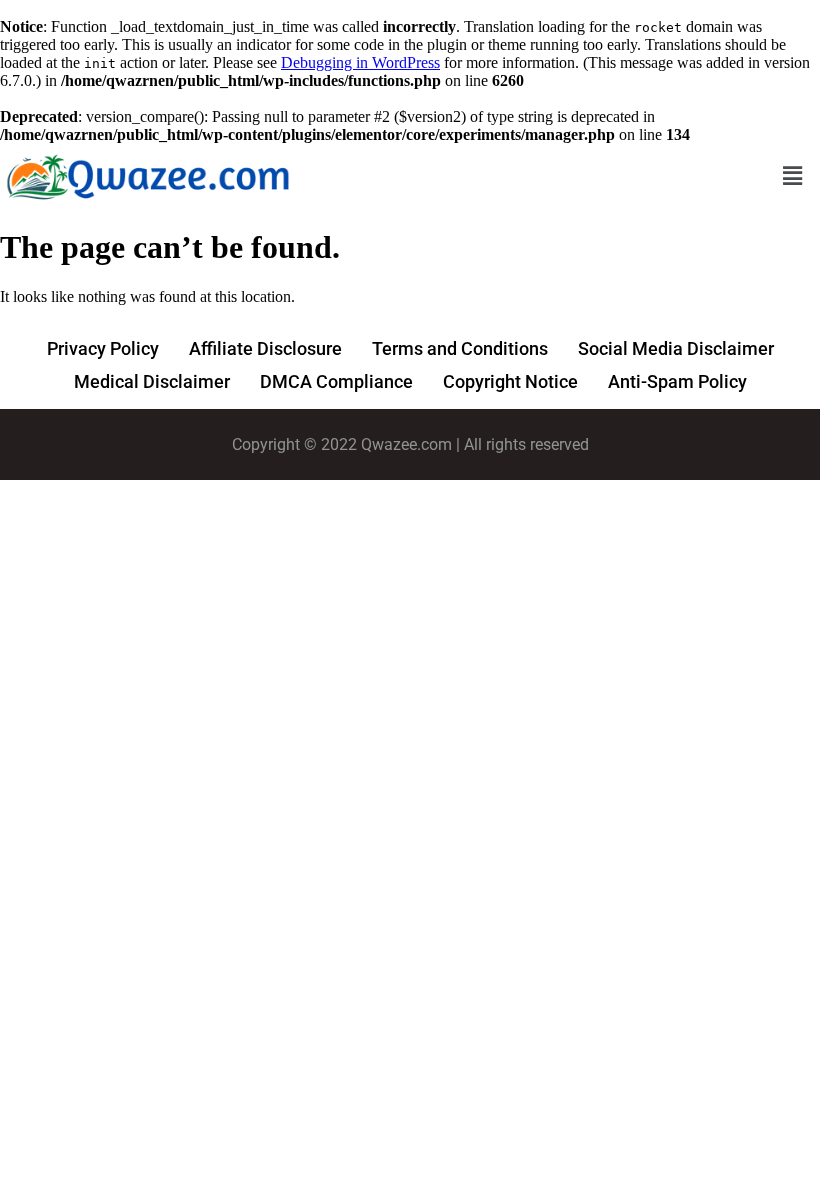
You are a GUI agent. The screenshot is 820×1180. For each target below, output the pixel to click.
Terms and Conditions (460, 348)
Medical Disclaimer (152, 381)
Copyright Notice (510, 381)
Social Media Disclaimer (676, 348)
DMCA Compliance (336, 381)
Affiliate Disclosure (265, 348)
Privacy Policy (103, 348)
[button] (793, 175)
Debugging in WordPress (360, 62)
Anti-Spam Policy (677, 381)
